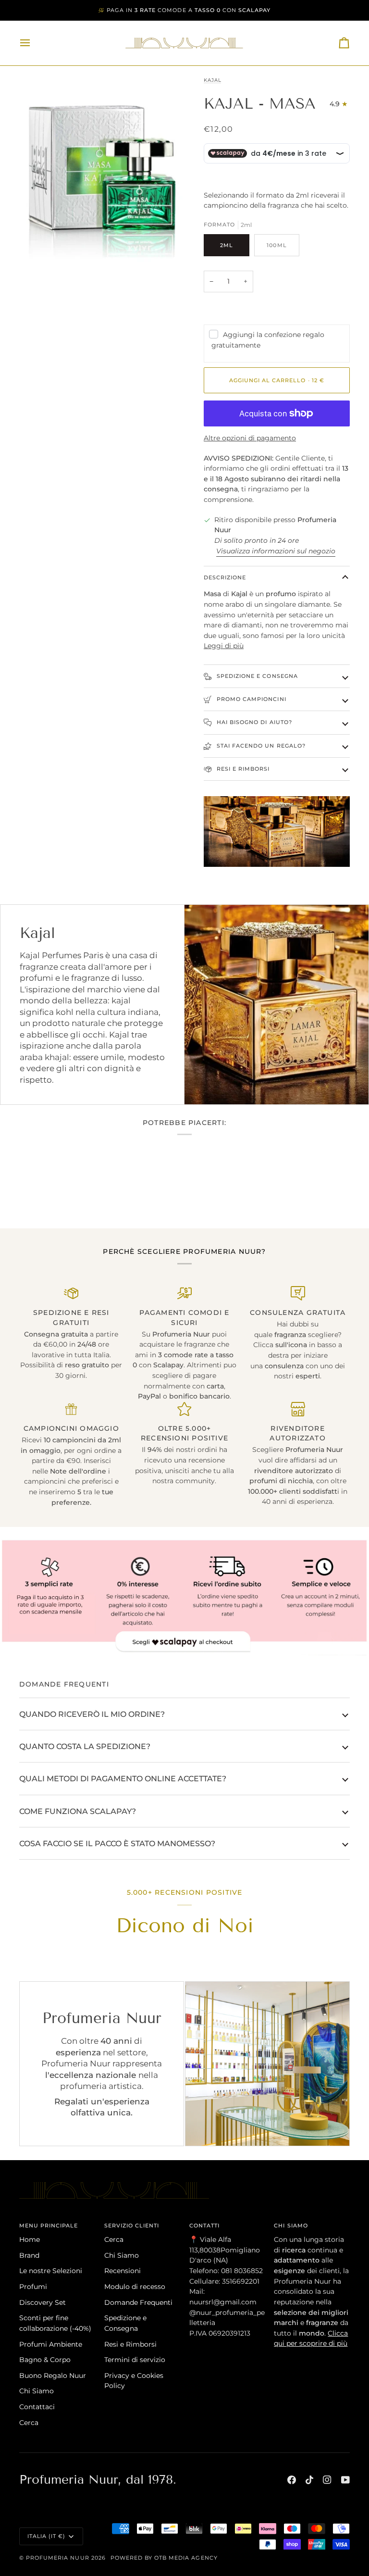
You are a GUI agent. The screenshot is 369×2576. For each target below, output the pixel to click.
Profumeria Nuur (58, 2558)
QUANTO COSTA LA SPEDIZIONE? (85, 1746)
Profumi (33, 2287)
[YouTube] (345, 2480)
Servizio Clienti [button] (132, 2226)
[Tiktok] (309, 2480)
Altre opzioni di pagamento (250, 438)
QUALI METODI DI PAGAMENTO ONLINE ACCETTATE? (123, 1778)
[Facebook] (292, 2480)
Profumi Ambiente (51, 2344)
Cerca (29, 2423)
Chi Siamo (37, 2391)
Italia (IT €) (46, 2536)
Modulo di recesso (135, 2287)
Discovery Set (43, 2302)
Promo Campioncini (251, 699)
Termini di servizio (135, 2360)
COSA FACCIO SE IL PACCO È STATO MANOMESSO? (117, 1843)
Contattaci (37, 2407)
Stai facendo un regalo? (260, 746)
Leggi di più (224, 646)
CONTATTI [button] (204, 2226)
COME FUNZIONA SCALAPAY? (78, 1811)
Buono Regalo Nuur (53, 2376)
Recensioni (123, 2271)
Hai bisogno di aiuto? (253, 722)
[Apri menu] (34, 43)
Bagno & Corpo (45, 2360)
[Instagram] (327, 2480)
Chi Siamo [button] (291, 2226)
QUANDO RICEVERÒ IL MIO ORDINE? (92, 1714)
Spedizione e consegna (256, 676)
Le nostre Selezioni (51, 2271)
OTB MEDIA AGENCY (186, 2558)
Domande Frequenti (138, 2302)
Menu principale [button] (49, 2226)
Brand (29, 2255)
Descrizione (225, 577)
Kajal (212, 80)
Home (30, 2239)
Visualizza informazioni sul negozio (276, 551)
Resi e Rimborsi (242, 769)
